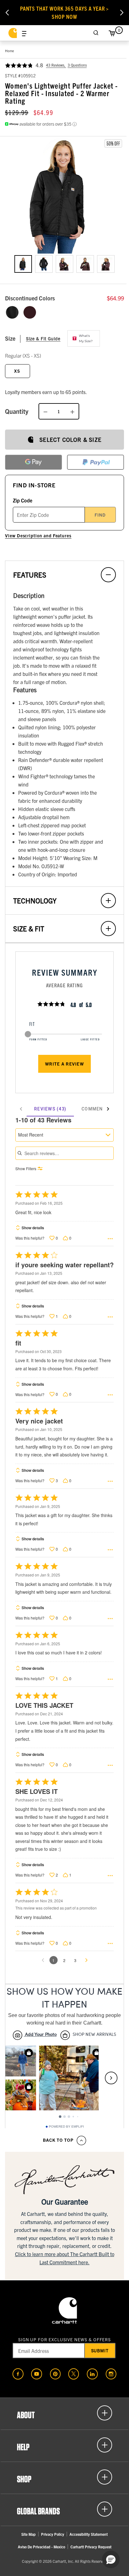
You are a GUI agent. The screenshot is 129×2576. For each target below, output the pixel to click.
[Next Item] (122, 13)
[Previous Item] (7, 13)
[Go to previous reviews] (43, 1960)
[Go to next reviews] (86, 1960)
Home (10, 51)
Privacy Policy (53, 2534)
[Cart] (112, 33)
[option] (23, 264)
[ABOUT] (64, 2413)
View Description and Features (38, 535)
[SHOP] (64, 2477)
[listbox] (64, 269)
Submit (100, 2350)
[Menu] (24, 33)
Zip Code (23, 500)
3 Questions (77, 65)
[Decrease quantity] (45, 411)
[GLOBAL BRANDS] (64, 2509)
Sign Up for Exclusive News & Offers (65, 2339)
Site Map (28, 2534)
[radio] (12, 312)
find (100, 515)
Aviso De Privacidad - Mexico (41, 2547)
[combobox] (64, 1135)
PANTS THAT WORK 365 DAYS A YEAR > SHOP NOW (65, 12)
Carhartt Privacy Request (91, 2547)
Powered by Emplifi (66, 2127)
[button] (64, 196)
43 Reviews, (56, 65)
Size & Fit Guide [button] (43, 338)
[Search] (96, 33)
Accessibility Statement (89, 2534)
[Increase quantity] (72, 411)
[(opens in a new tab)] (18, 2374)
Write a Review (64, 1064)
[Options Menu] (110, 1239)
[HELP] (64, 2445)
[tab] (50, 1109)
